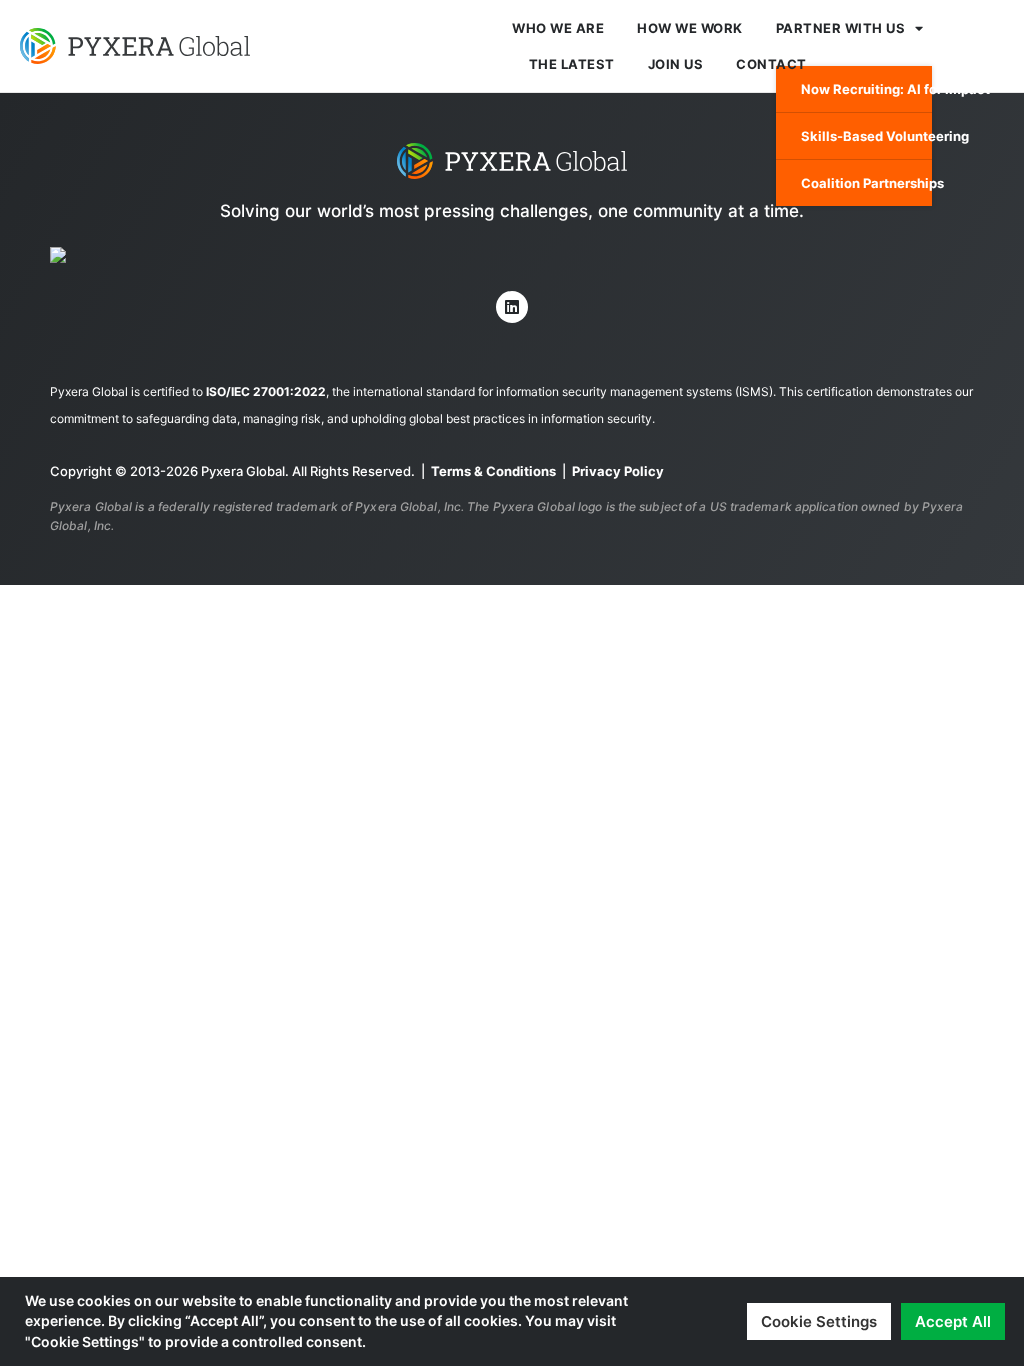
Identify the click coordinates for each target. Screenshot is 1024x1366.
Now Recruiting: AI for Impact (866, 89)
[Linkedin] (512, 307)
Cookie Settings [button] (819, 1321)
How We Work (690, 28)
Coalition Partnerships (866, 183)
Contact (771, 64)
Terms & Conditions (493, 471)
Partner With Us (841, 28)
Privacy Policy (618, 471)
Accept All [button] (953, 1321)
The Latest (572, 64)
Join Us (676, 64)
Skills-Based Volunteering (866, 136)
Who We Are (558, 28)
